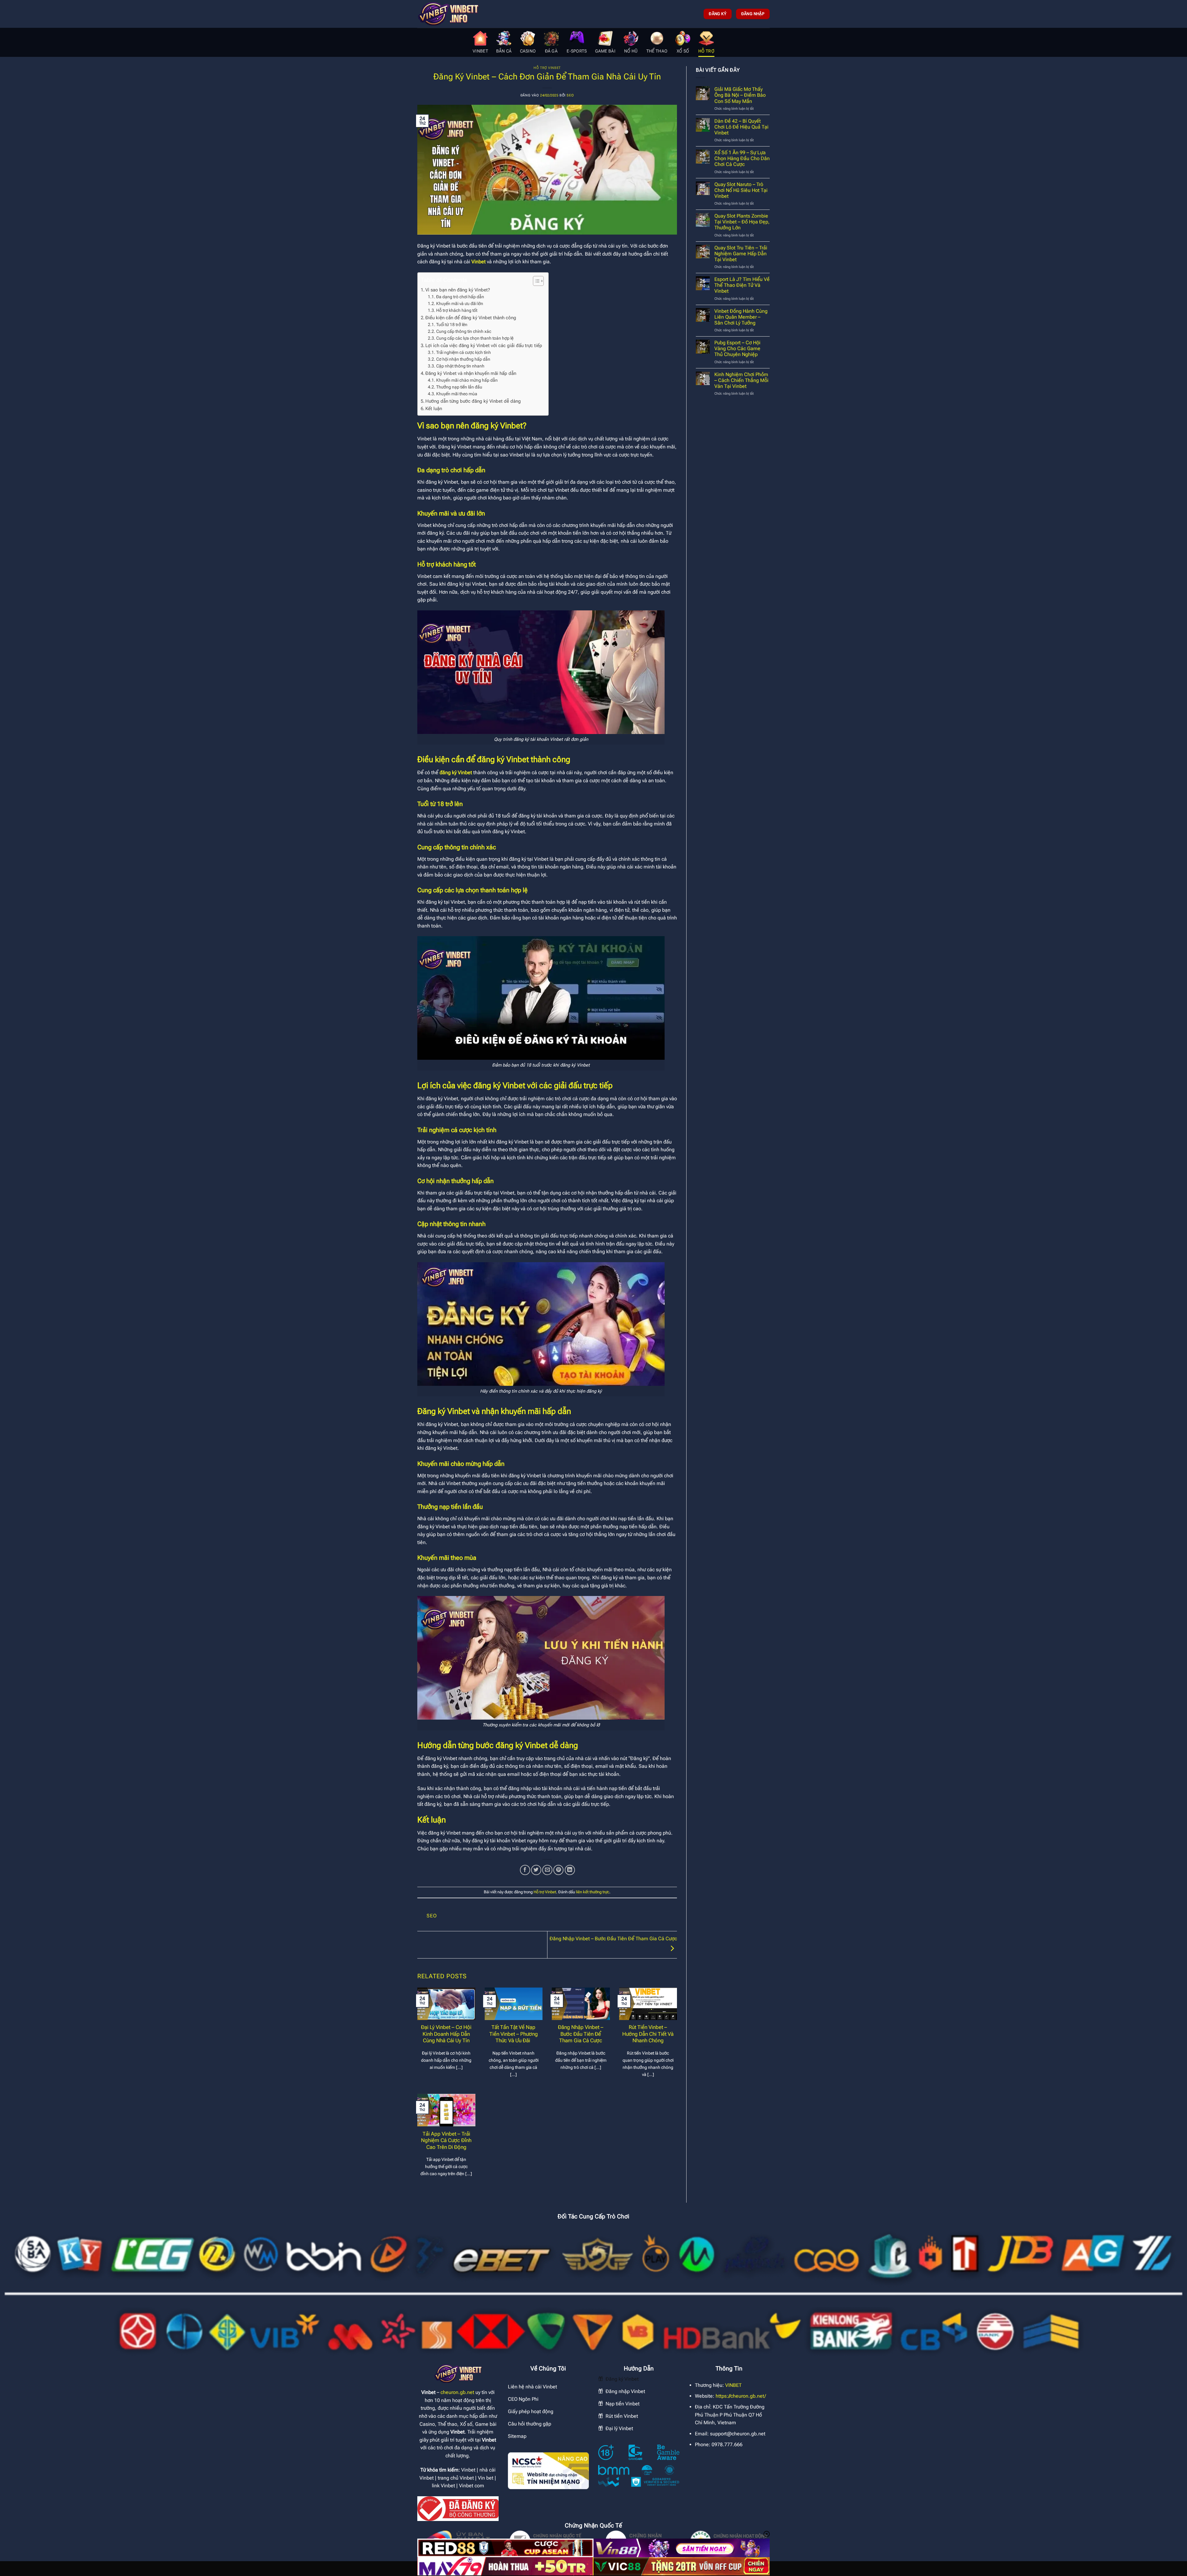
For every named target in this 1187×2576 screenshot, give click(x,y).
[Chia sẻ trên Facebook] (525, 1870)
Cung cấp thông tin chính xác (464, 331)
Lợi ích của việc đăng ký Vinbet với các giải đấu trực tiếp (484, 346)
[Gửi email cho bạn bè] (547, 1870)
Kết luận (434, 409)
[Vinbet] (448, 14)
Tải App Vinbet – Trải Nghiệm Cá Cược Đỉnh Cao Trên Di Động (446, 2141)
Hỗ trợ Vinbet (547, 68)
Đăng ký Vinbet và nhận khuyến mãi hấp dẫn (471, 373)
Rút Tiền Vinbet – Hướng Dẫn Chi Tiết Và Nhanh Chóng (648, 2034)
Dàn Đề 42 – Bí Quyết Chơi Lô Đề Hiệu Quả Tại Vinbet (741, 127)
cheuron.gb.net (457, 2392)
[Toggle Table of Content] (535, 281)
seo (570, 95)
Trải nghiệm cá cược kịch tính (464, 352)
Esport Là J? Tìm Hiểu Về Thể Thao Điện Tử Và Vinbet (742, 285)
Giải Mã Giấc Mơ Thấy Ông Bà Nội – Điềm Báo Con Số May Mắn (740, 95)
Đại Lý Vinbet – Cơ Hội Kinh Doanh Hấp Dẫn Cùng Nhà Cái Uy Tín (446, 2034)
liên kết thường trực (593, 1892)
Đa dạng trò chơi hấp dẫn (460, 297)
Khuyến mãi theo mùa (457, 394)
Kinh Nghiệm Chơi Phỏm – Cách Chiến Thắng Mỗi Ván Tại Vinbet (741, 380)
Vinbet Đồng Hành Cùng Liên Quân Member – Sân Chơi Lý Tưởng (741, 317)
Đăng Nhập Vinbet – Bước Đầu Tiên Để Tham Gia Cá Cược (581, 2034)
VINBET (733, 2385)
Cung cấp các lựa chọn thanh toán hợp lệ (475, 338)
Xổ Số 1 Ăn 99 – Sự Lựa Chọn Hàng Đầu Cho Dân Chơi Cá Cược (742, 158)
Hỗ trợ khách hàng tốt (457, 310)
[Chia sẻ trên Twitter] (536, 1870)
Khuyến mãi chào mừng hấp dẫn (467, 380)
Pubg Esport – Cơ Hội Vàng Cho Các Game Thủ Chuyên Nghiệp (737, 348)
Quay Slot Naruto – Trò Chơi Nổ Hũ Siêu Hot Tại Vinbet (741, 190)
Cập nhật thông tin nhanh (461, 366)
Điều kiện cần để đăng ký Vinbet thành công (471, 318)
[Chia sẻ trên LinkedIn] (570, 1870)
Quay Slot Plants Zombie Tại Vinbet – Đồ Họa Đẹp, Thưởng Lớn (742, 222)
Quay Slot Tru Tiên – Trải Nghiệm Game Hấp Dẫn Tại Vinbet (741, 254)
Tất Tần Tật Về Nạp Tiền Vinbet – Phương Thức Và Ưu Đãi (514, 2034)
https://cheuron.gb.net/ (741, 2396)
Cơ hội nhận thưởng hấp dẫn (463, 359)
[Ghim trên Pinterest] (558, 1870)
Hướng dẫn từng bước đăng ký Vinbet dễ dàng (473, 401)
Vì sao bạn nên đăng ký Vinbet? (458, 290)
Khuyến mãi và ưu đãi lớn (460, 303)
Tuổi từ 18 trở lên (452, 325)
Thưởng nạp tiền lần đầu (459, 387)
